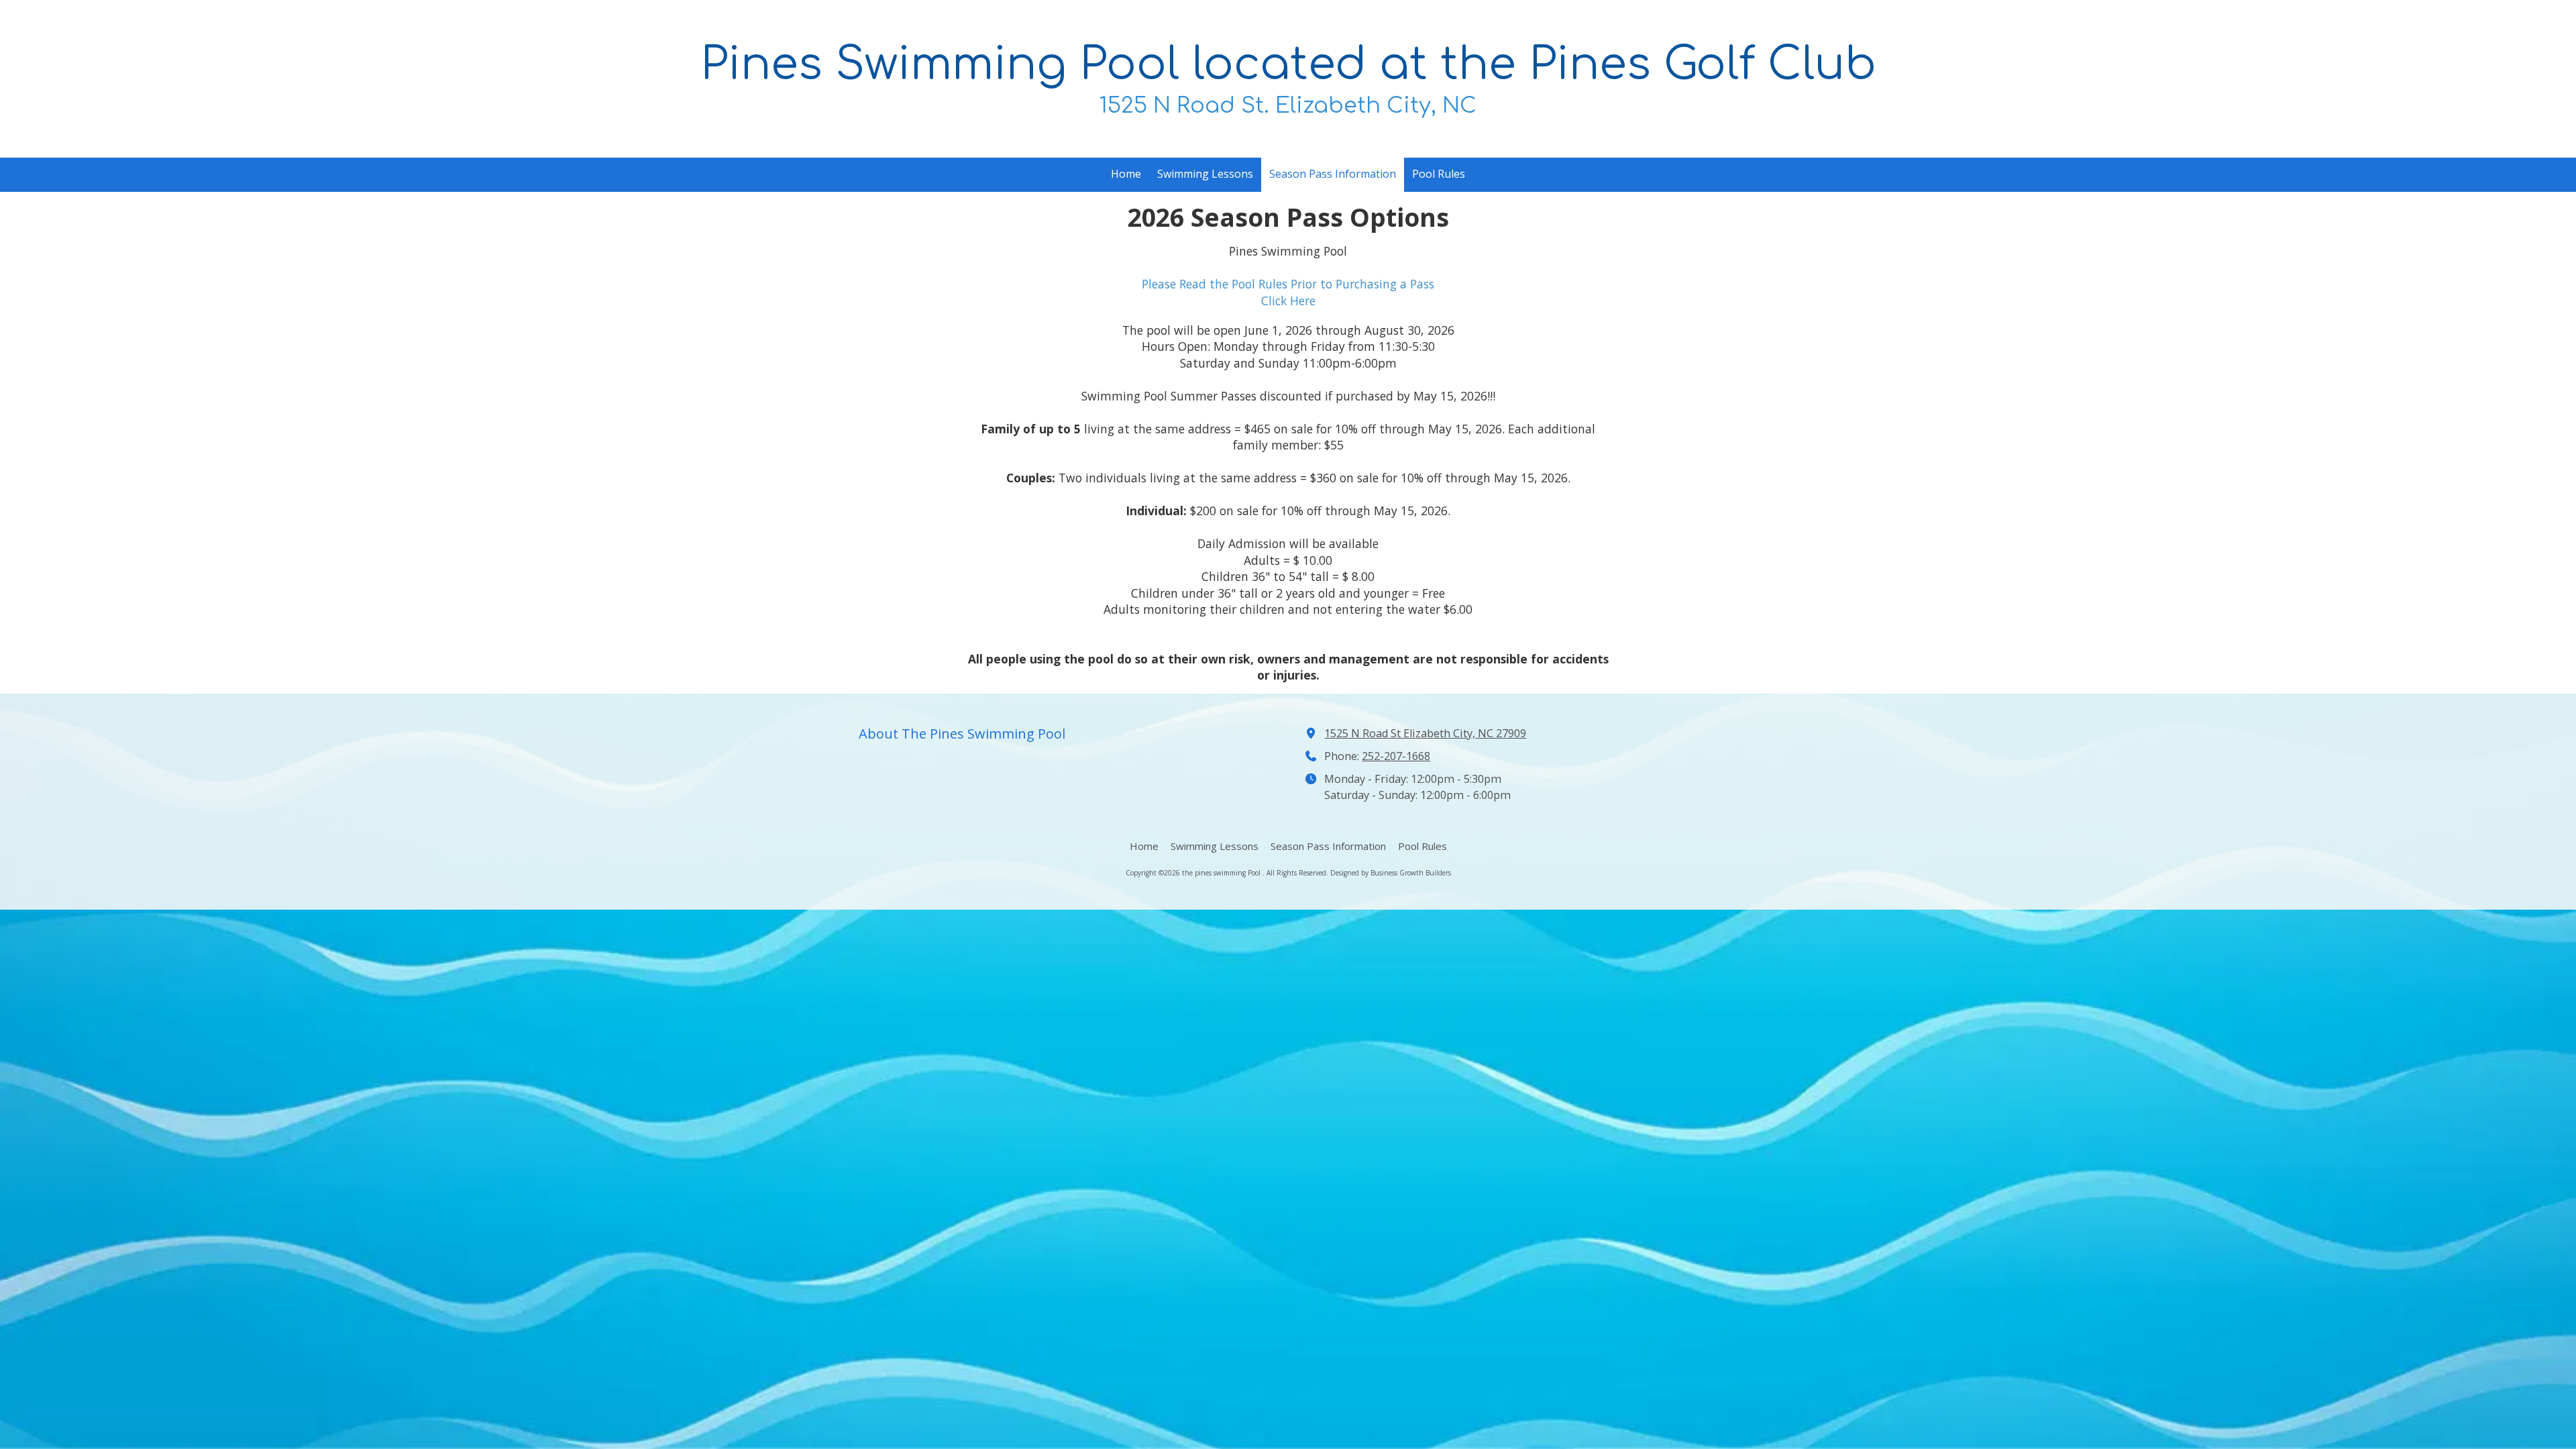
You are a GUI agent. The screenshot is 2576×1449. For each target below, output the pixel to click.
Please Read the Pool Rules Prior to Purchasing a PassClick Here (1288, 292)
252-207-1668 (1396, 756)
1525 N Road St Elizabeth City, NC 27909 (1425, 733)
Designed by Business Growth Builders (1391, 873)
